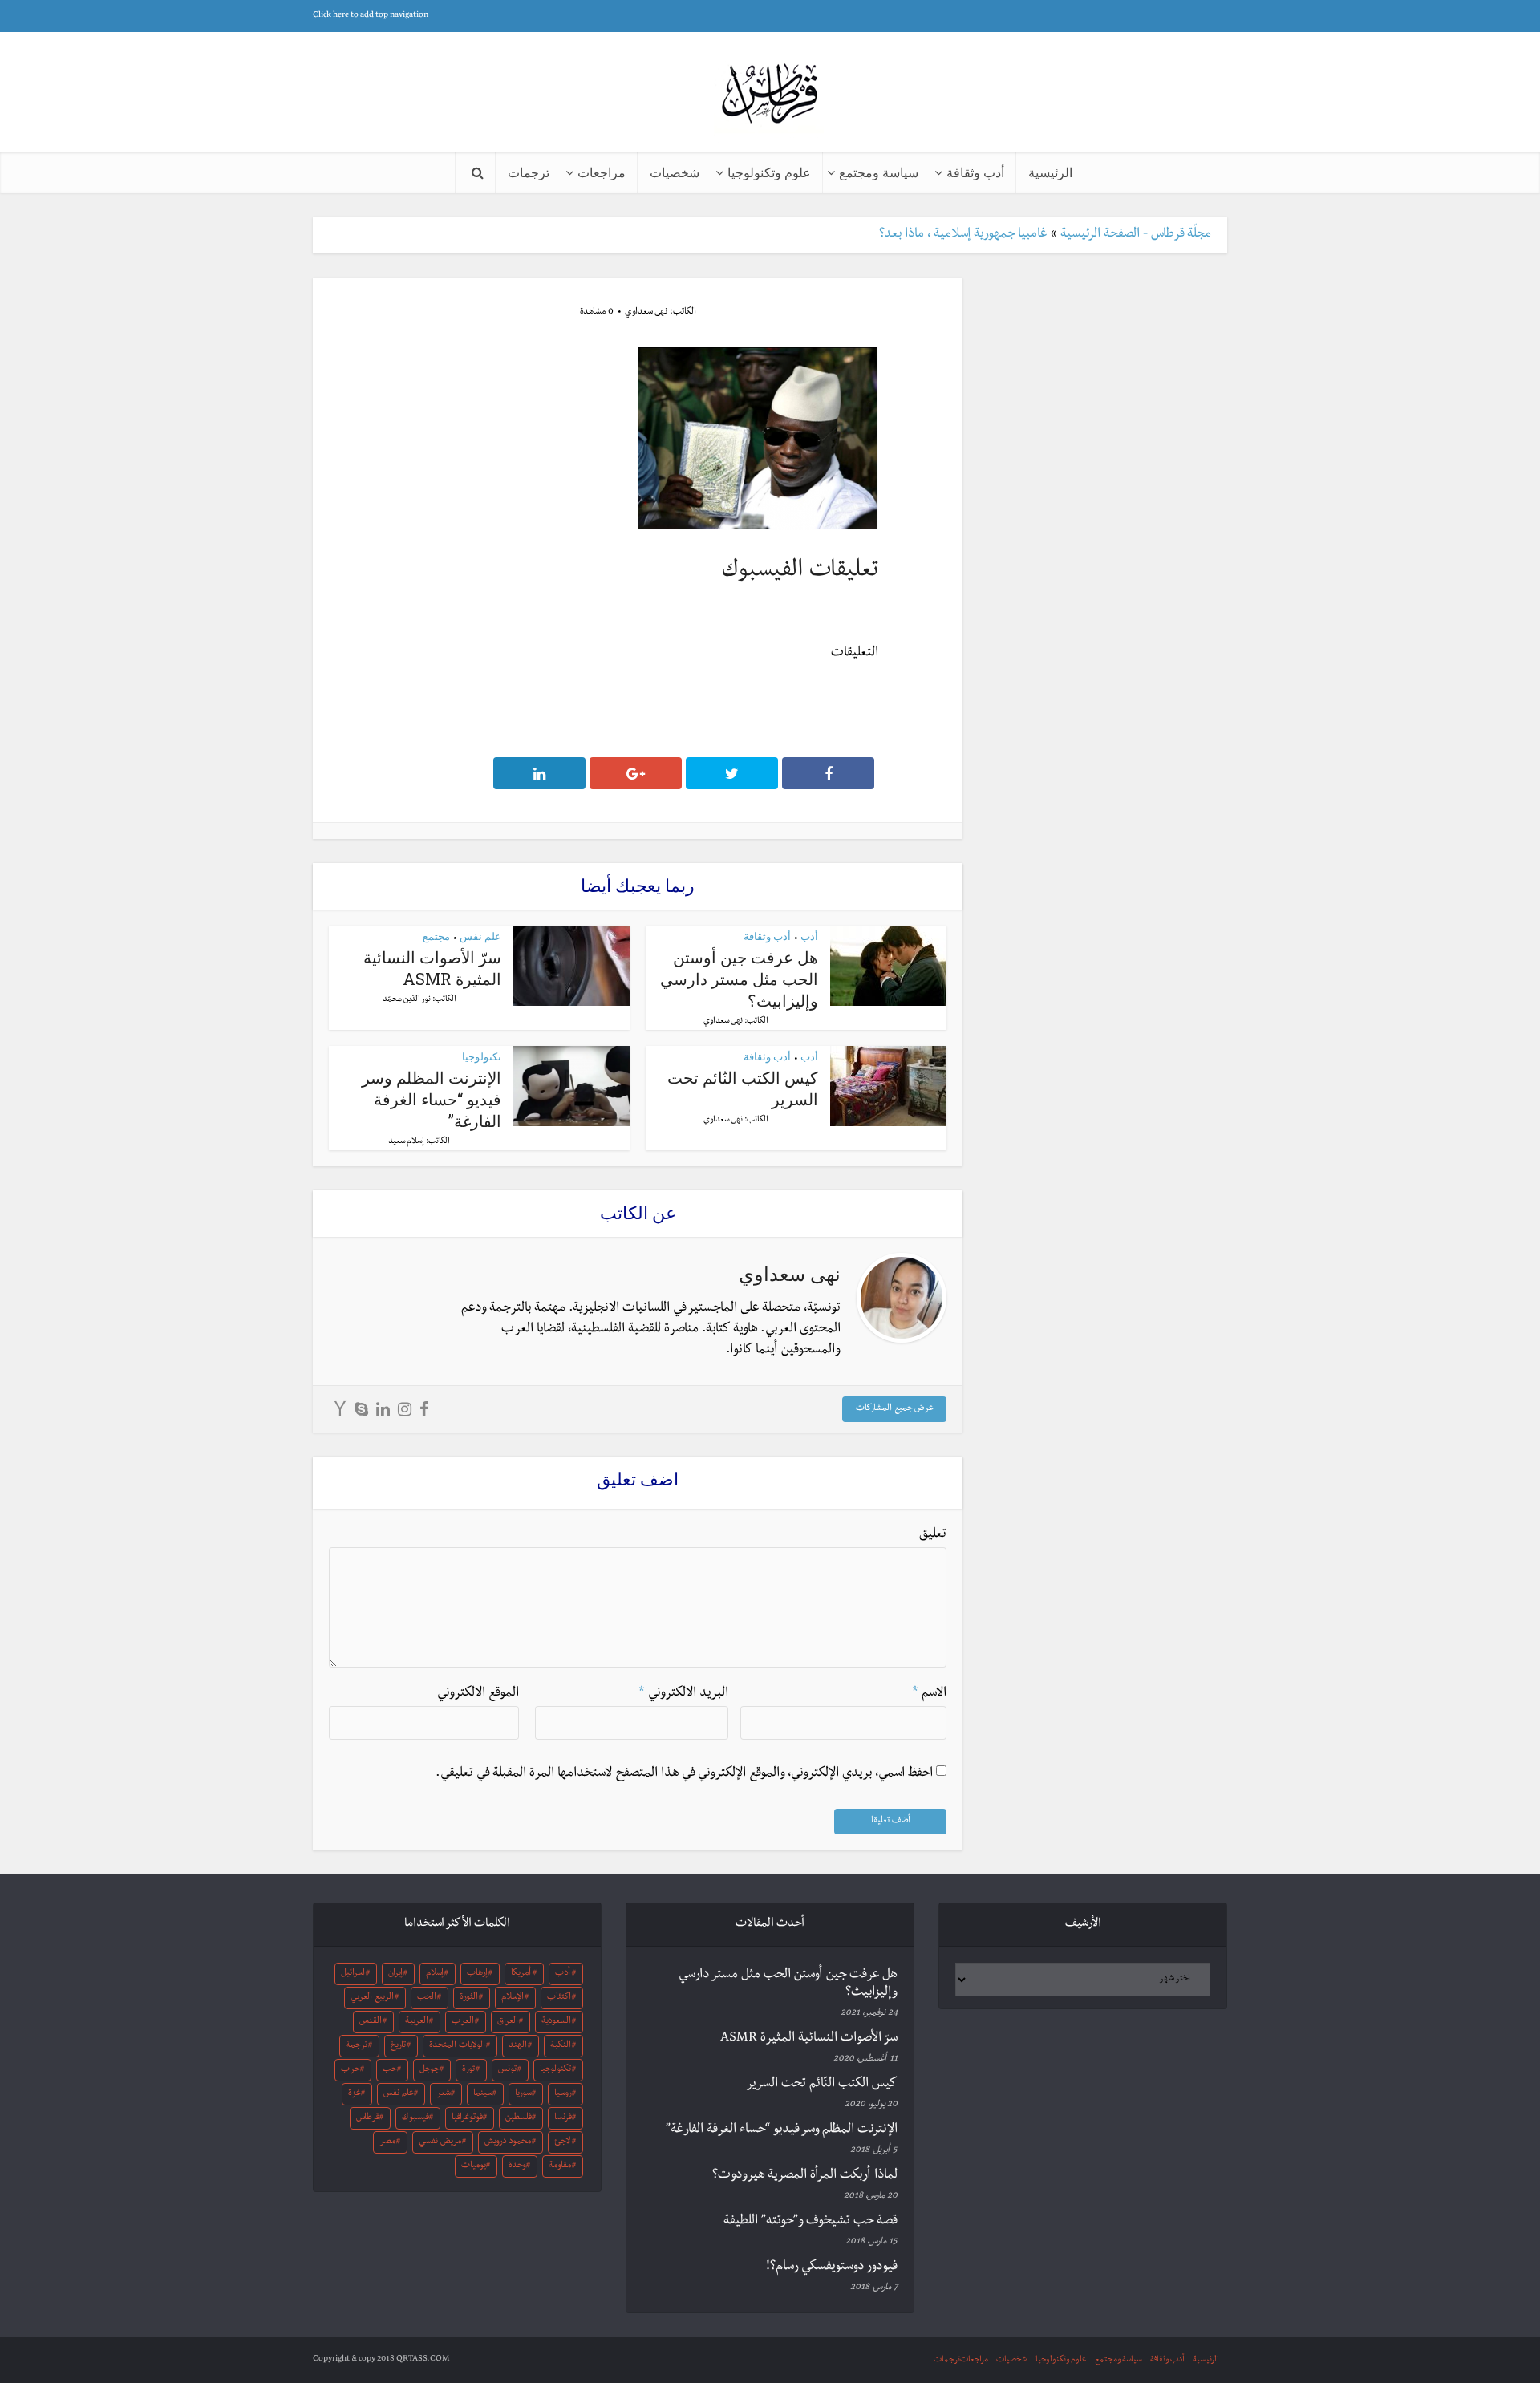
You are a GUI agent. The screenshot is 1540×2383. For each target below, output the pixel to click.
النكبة (561, 2046)
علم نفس (480, 936)
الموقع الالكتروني (478, 1694)
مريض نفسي (440, 2142)
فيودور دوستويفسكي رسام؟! (832, 2267)
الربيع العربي (372, 1998)
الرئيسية (1050, 172)
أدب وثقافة (975, 172)
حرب (351, 2070)
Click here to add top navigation (371, 16)
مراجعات (602, 172)
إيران (395, 1974)
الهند (518, 2046)
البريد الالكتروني (683, 1694)
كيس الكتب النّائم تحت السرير (822, 2085)
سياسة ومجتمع (879, 172)
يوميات (474, 2166)
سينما (483, 2094)
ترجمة (357, 2046)
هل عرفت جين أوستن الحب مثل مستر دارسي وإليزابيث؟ (739, 979)
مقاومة (560, 2166)
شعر (444, 2094)
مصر (387, 2142)
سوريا (523, 2094)
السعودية (556, 2022)
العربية (417, 2022)
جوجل (430, 2070)
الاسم (929, 1694)
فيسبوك (415, 2118)
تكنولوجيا (482, 1056)
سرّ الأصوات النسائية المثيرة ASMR (432, 968)
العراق (508, 2022)
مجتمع (436, 936)
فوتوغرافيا (467, 2118)
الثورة (469, 1998)
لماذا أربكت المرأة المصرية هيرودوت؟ (805, 2176)
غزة (355, 2094)
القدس (371, 2022)
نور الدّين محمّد (407, 1000)
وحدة (517, 2166)
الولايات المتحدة (457, 2046)
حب (390, 2070)
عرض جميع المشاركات (895, 1409)
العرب (463, 2022)
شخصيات (675, 172)
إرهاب (477, 1974)
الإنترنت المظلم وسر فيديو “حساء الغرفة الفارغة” (432, 1099)
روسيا (563, 2094)
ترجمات (529, 172)
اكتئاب (559, 1998)
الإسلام (513, 1998)
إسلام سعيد (406, 1142)
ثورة (468, 2070)
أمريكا (521, 1974)
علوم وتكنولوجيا (769, 172)
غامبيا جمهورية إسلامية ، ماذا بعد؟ (963, 235)
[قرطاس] (770, 95)
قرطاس (368, 2118)
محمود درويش (508, 2142)
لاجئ (562, 2142)
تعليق (933, 1535)
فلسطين (519, 2118)
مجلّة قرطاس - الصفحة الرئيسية (1136, 235)
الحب (427, 1998)
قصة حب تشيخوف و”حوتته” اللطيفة (811, 2222)
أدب (809, 936)
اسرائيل (353, 1974)
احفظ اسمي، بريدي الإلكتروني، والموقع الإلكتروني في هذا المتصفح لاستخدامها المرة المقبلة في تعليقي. (684, 1774)
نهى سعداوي (646, 313)
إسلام (435, 1974)
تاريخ (398, 2046)
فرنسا (563, 2118)
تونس (507, 2070)
